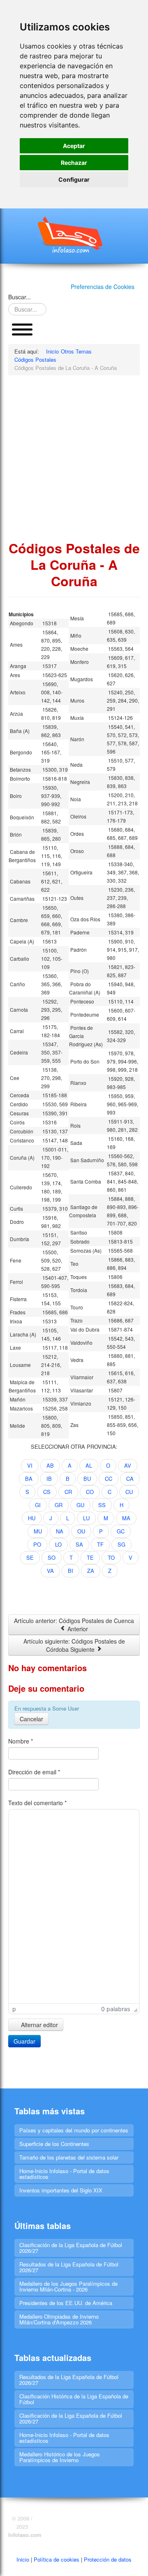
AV (128, 1465)
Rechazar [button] (74, 163)
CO (90, 1492)
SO (52, 1557)
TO (111, 1557)
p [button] (14, 2009)
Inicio (23, 2559)
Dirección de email (34, 1772)
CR (68, 1492)
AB (50, 1465)
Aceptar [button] (74, 146)
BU (87, 1479)
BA (29, 1479)
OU (81, 1531)
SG (121, 1544)
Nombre (21, 1741)
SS (102, 1505)
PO (37, 1544)
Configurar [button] (74, 179)
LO (58, 1544)
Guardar (24, 2041)
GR (59, 1505)
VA (50, 1571)
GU (80, 1505)
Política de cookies (57, 2559)
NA (60, 1531)
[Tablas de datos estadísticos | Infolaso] (74, 235)
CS (47, 1492)
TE (90, 1557)
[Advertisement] (74, 458)
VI (30, 1465)
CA (130, 1479)
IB (49, 1479)
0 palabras (116, 2009)
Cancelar (31, 1719)
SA (79, 1544)
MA (126, 1518)
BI (71, 1571)
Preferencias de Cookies (103, 287)
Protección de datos (108, 2559)
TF (100, 1544)
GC (121, 1531)
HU (32, 1518)
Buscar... (20, 297)
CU (129, 1492)
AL (89, 1465)
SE (30, 1557)
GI (38, 1505)
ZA (91, 1571)
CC (109, 1479)
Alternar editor (39, 2025)
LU (86, 1518)
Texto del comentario (37, 1803)
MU (38, 1531)
